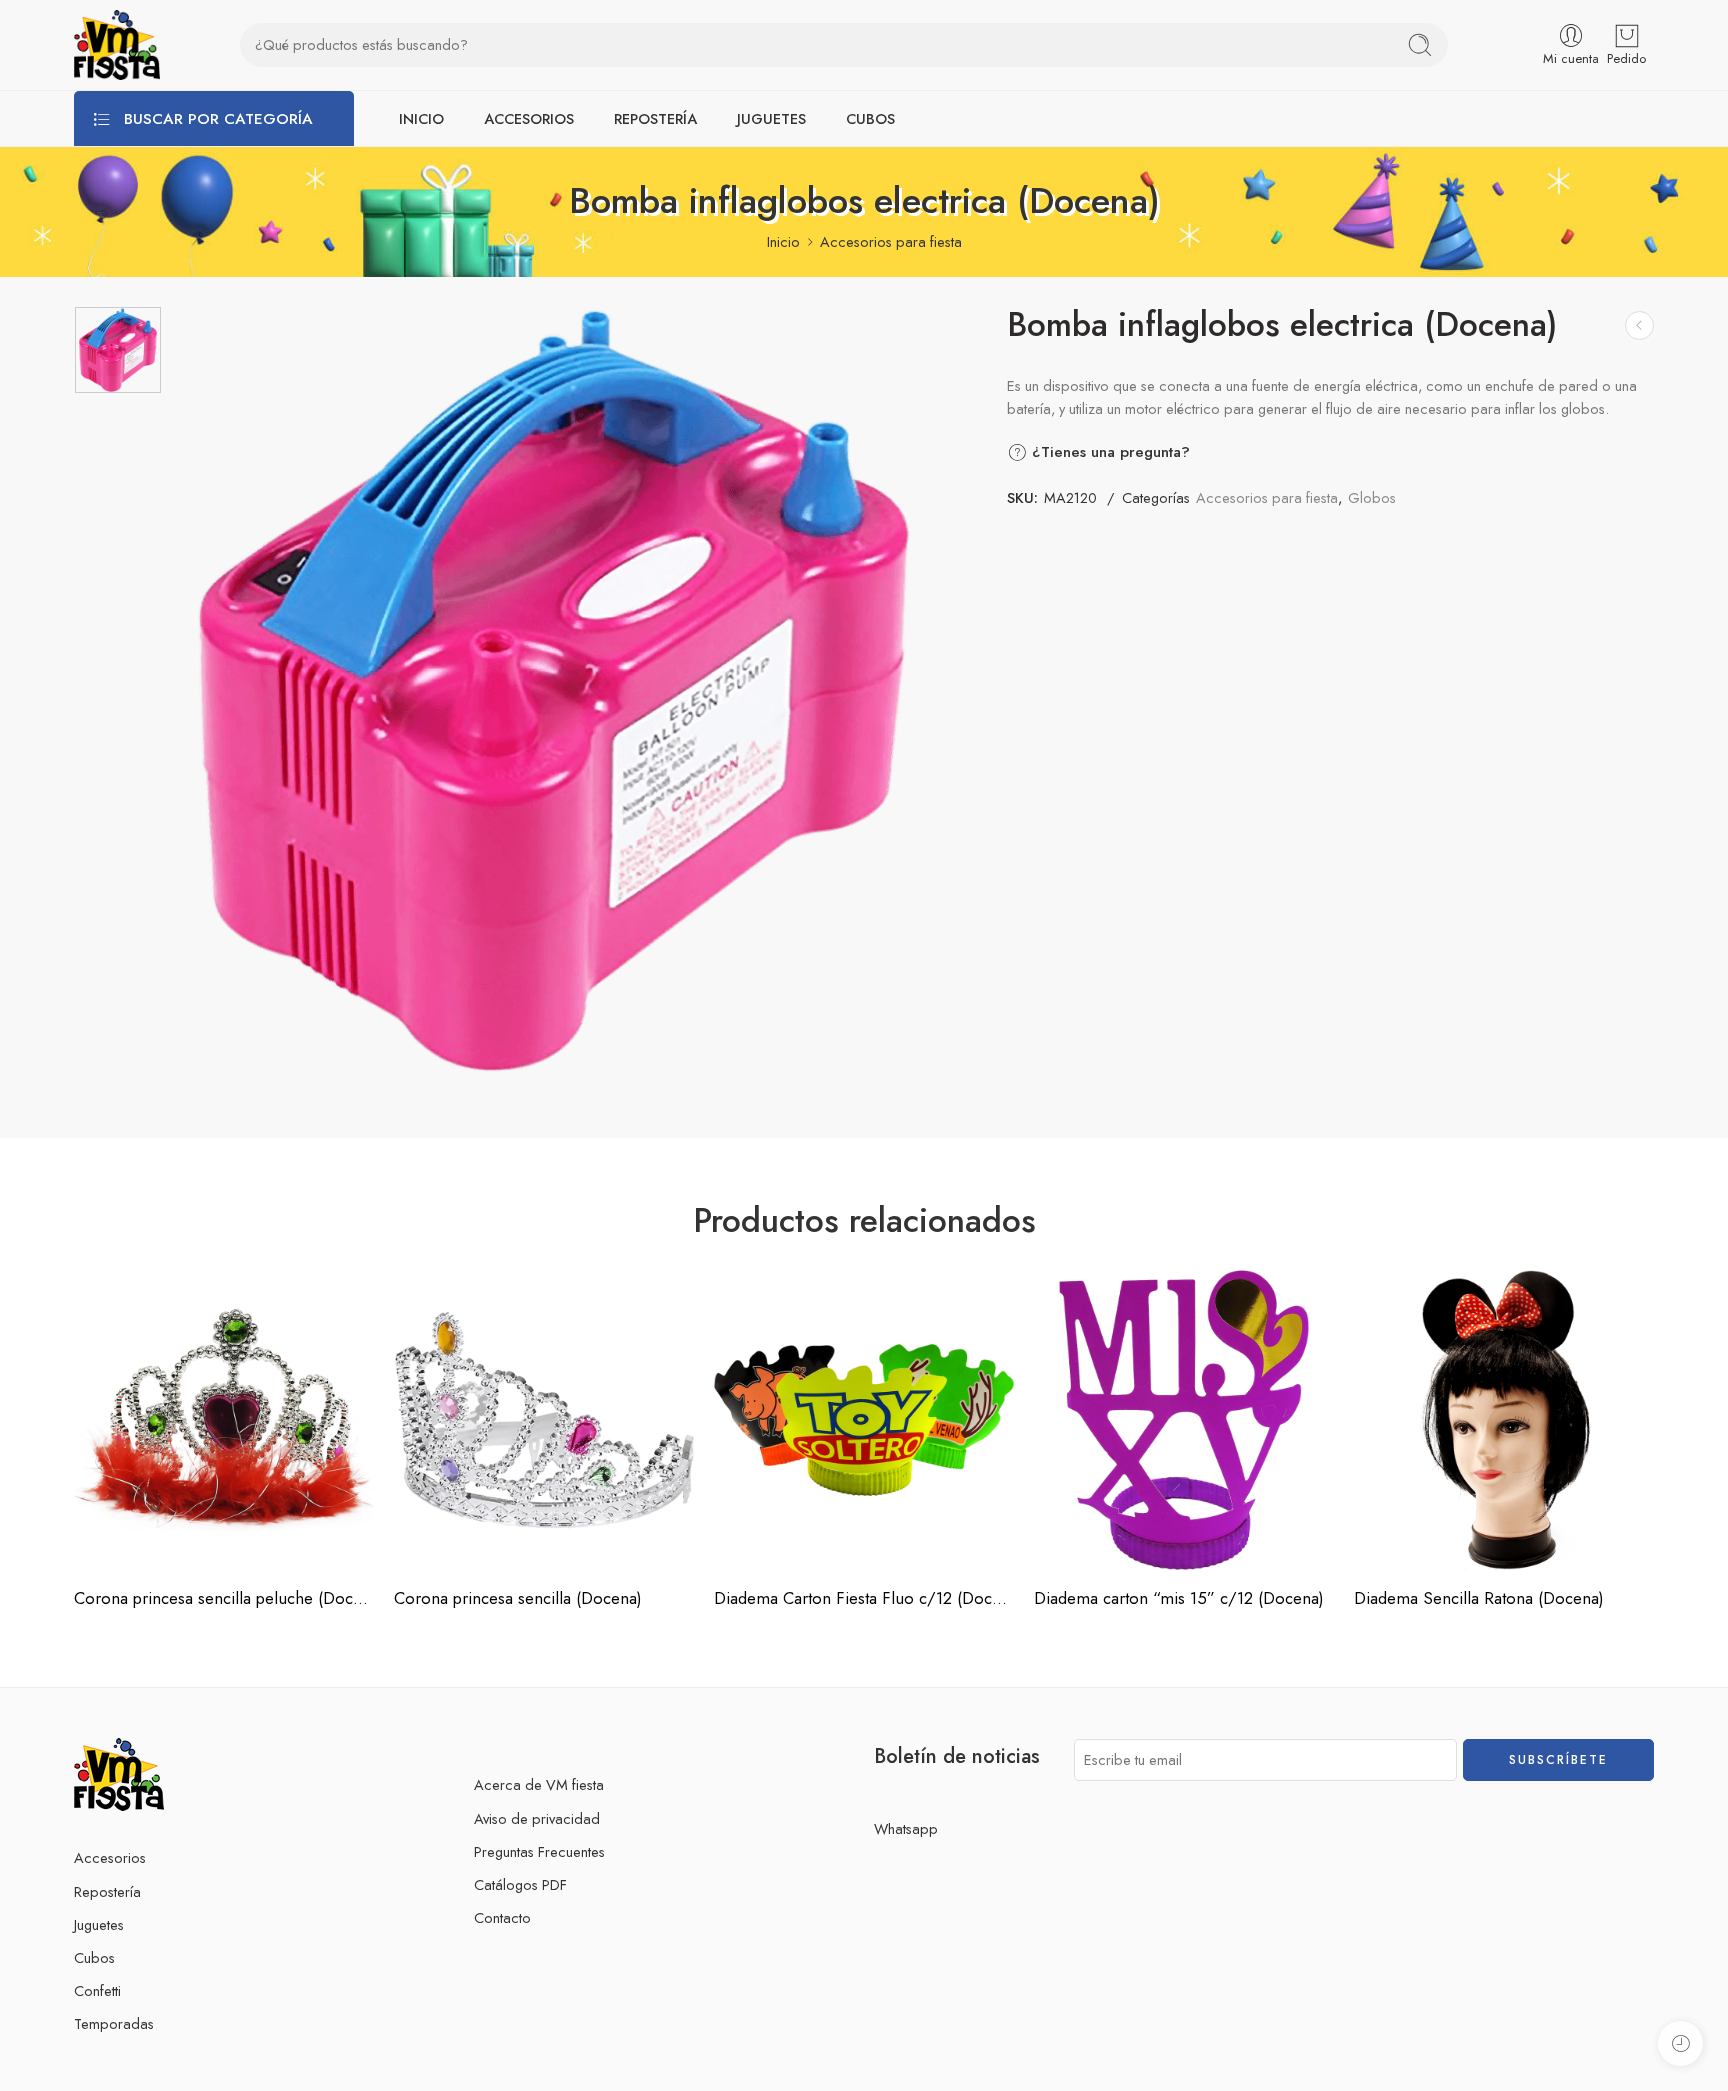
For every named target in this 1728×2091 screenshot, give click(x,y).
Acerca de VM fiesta (539, 1784)
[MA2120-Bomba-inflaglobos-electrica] (118, 350)
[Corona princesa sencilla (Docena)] (544, 1420)
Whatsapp (906, 1828)
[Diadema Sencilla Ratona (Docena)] (1504, 1420)
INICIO (421, 118)
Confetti (97, 1990)
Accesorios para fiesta (891, 241)
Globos (1372, 497)
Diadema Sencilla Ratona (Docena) (1479, 1598)
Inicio (783, 241)
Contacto (502, 1917)
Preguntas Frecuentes (539, 1851)
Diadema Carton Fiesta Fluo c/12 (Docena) (864, 1598)
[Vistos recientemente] (1680, 2043)
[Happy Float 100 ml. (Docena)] (1639, 325)
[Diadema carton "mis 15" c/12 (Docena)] (1184, 1420)
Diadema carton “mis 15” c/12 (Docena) (1179, 1598)
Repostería (107, 1891)
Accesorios (110, 1857)
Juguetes (99, 1924)
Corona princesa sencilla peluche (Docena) (224, 1598)
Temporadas (114, 2023)
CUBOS (870, 118)
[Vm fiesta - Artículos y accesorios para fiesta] (117, 45)
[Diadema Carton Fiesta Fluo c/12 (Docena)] (864, 1420)
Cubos (94, 1957)
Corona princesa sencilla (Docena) (518, 1598)
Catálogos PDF (520, 1884)
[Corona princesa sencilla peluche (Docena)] (224, 1420)
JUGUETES (771, 118)
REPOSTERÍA (655, 118)
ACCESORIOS (529, 118)
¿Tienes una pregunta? (1108, 452)
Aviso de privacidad (537, 1818)
